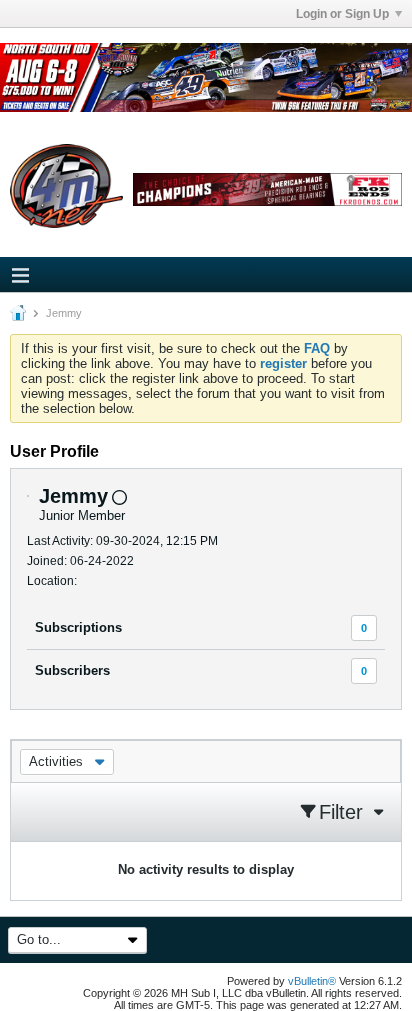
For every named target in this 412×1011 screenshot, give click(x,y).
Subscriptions (78, 627)
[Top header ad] (206, 77)
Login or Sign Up (342, 14)
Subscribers (72, 670)
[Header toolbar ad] (267, 189)
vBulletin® (312, 981)
